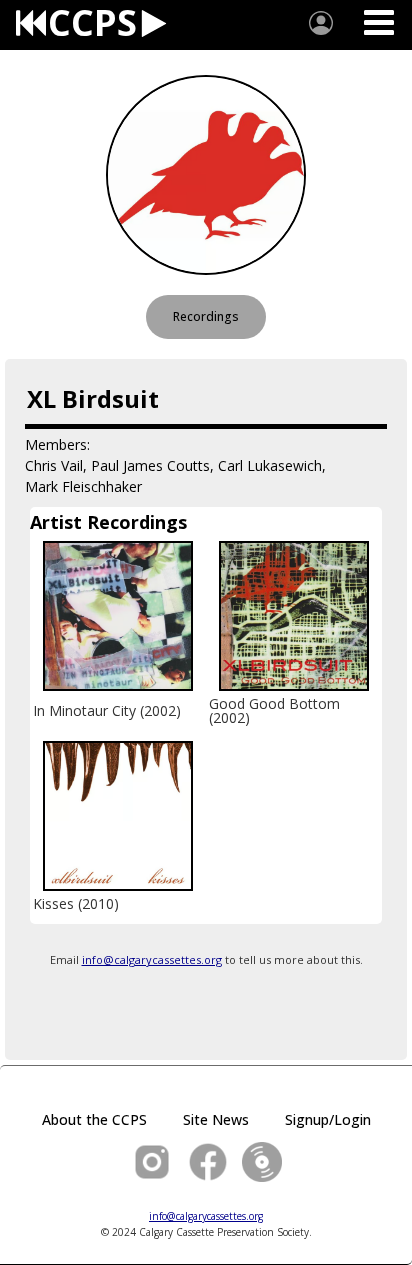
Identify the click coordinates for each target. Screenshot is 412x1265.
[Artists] (321, 23)
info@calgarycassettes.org (152, 959)
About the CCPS (94, 1119)
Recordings (206, 316)
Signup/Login (328, 1119)
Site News (216, 1119)
